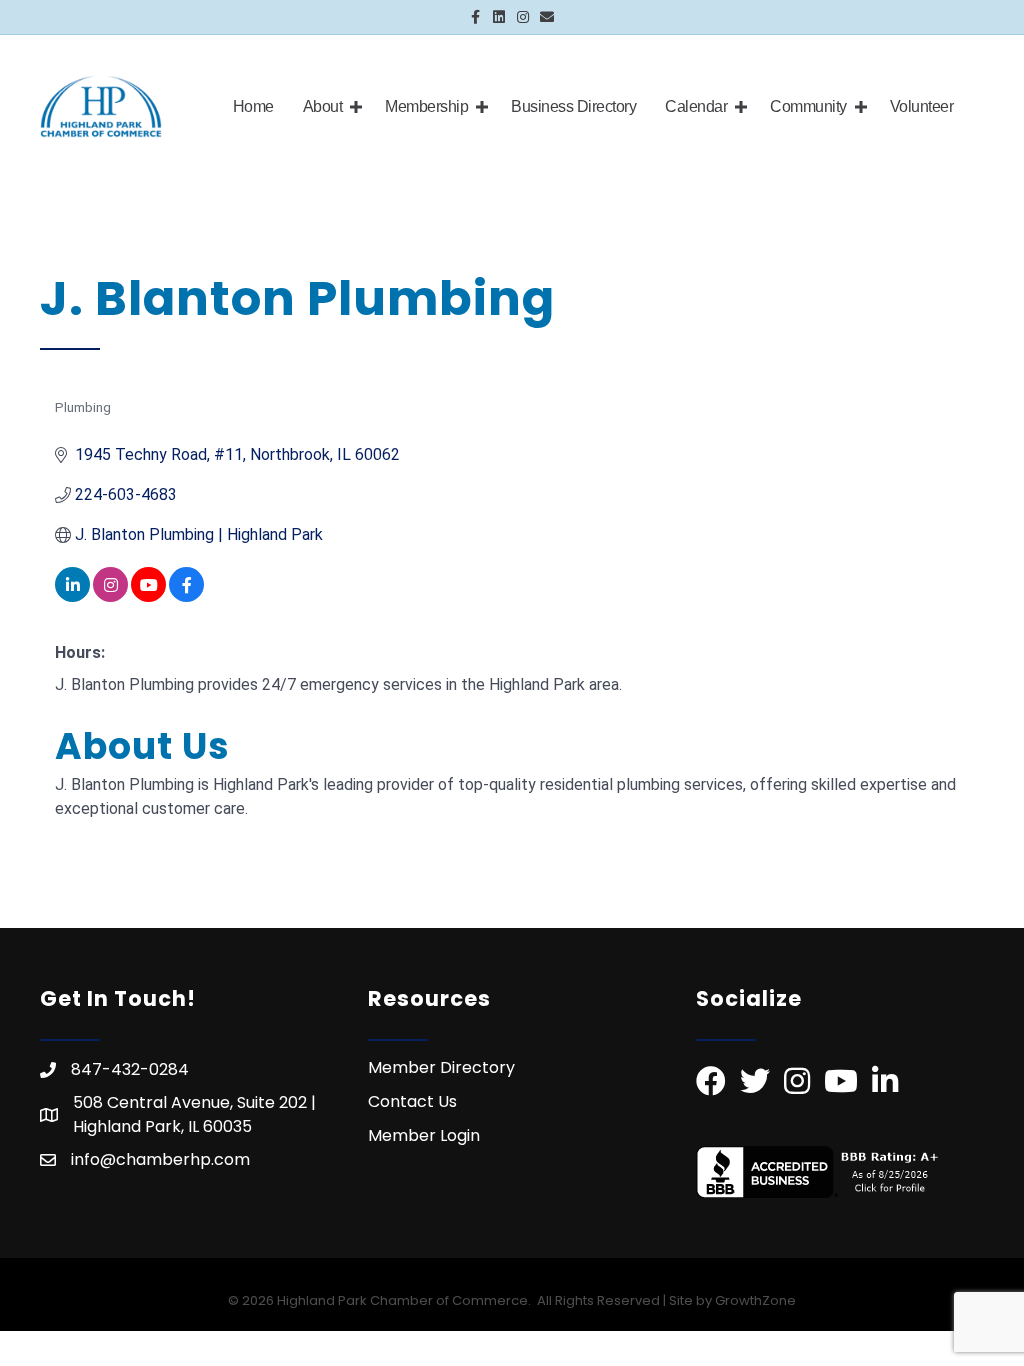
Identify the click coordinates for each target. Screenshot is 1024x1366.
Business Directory (573, 106)
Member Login (424, 1135)
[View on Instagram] (110, 596)
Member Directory (441, 1067)
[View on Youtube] (148, 596)
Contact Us (412, 1101)
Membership (426, 106)
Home (253, 106)
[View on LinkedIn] (72, 596)
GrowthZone (755, 1300)
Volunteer (922, 106)
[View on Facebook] (186, 596)
